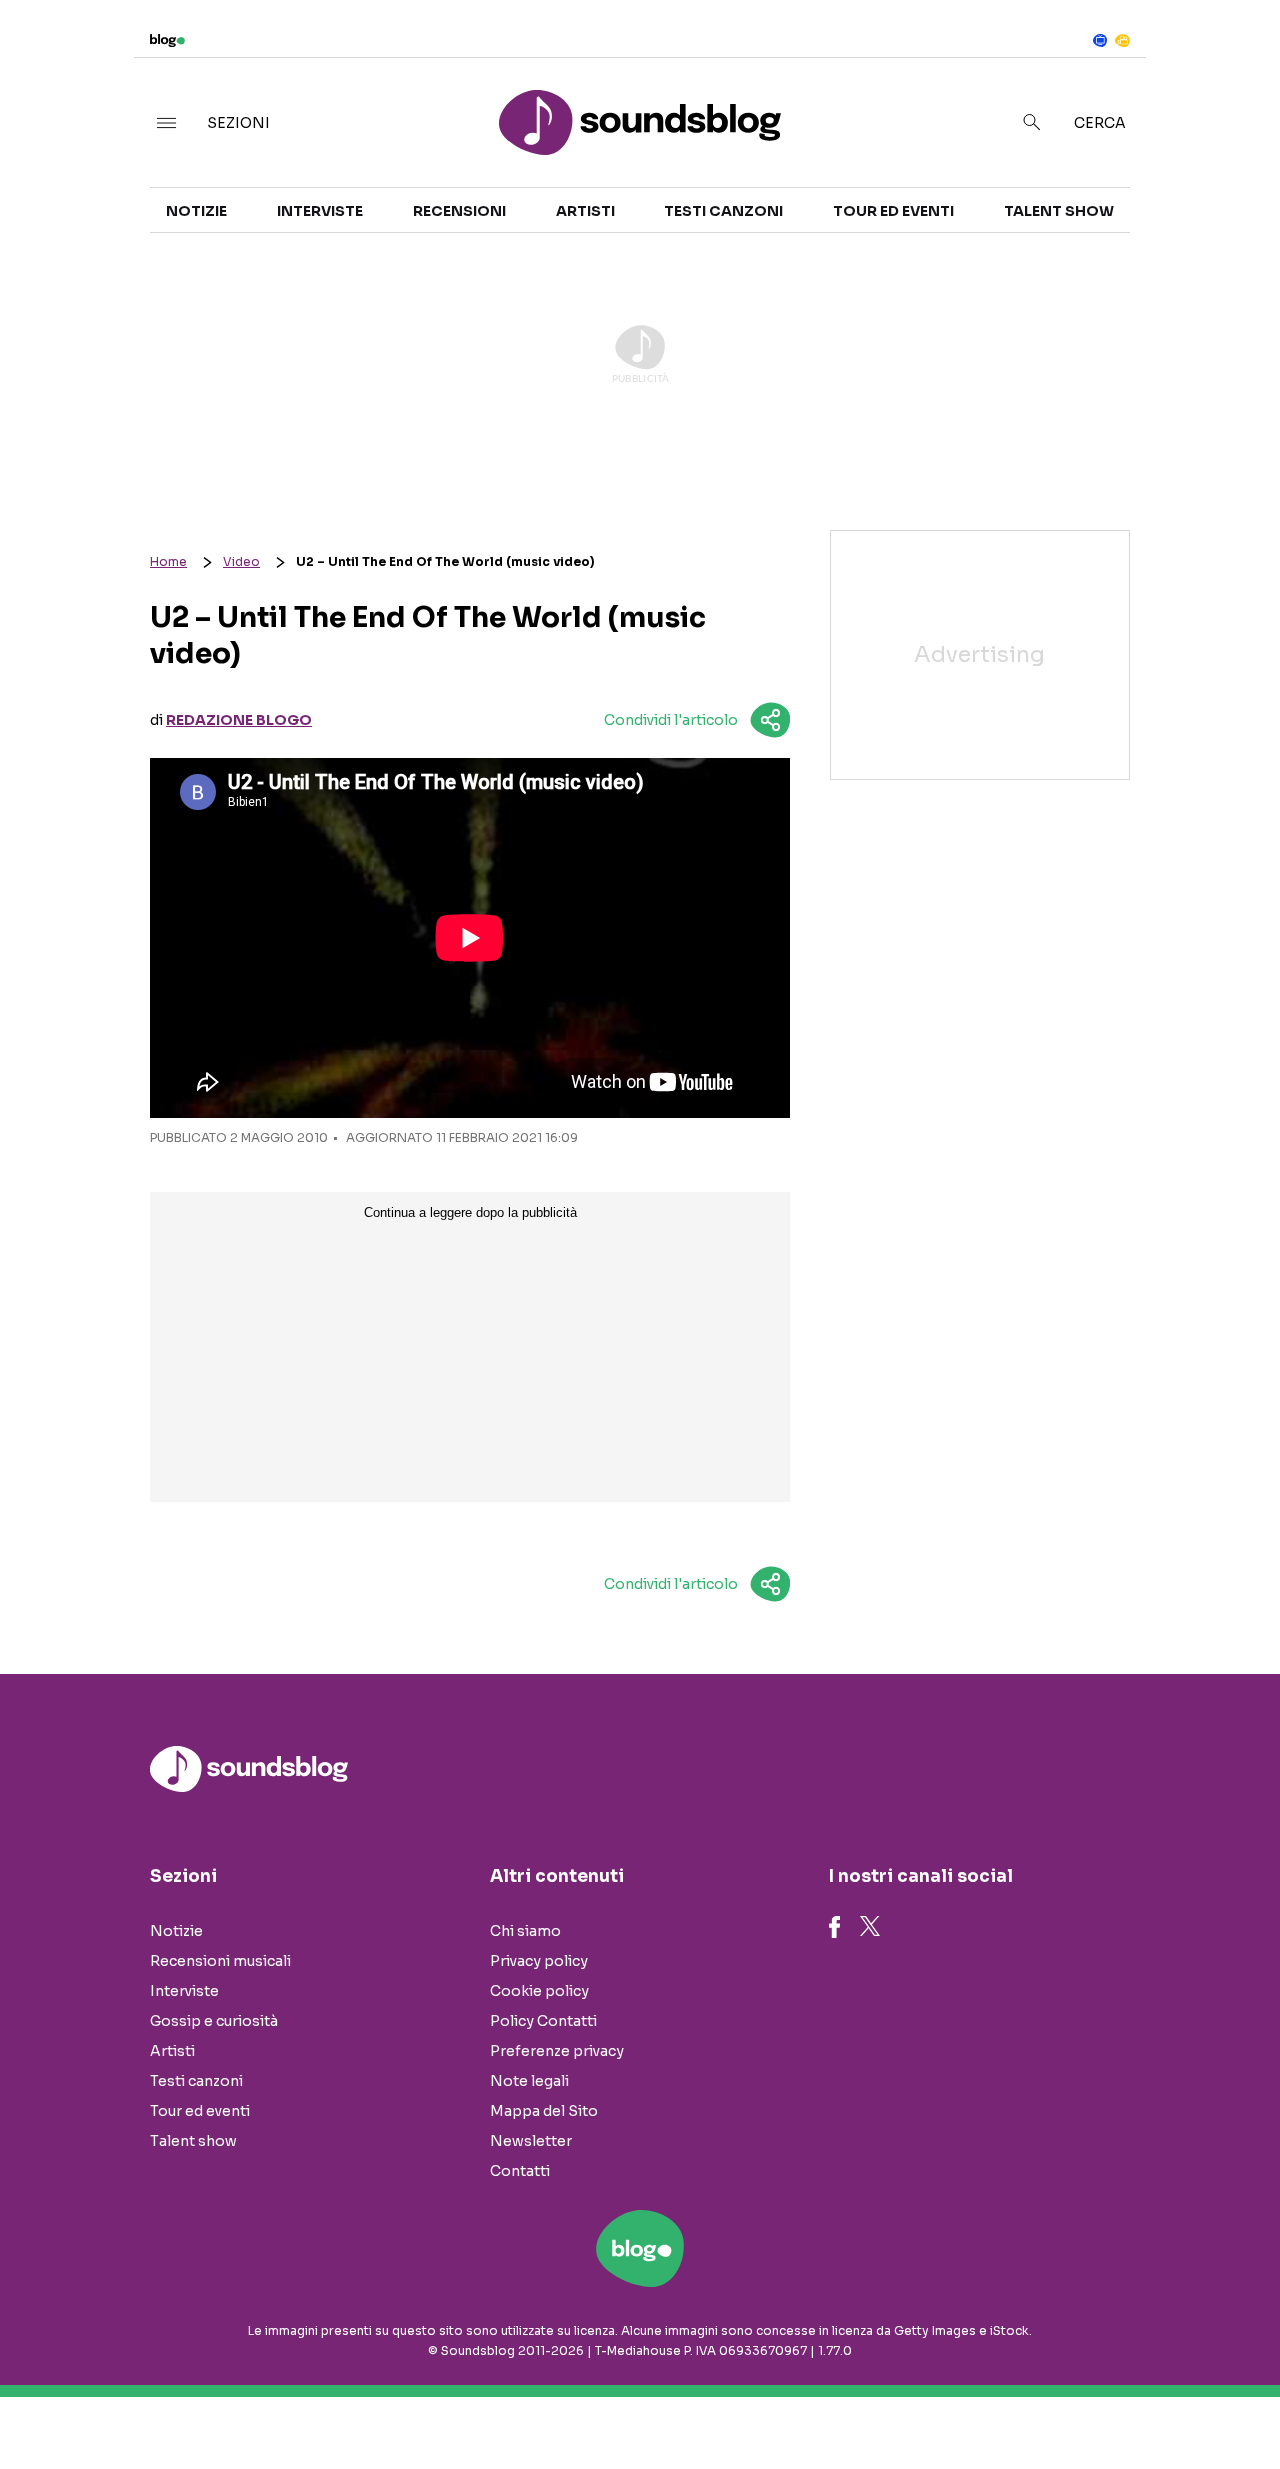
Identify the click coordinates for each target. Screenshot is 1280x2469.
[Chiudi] (1233, 57)
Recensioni (459, 211)
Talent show (1059, 211)
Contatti (520, 2171)
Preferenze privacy (557, 2051)
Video (241, 561)
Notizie (196, 211)
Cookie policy (539, 1991)
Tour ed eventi (893, 211)
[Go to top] (1096, 2403)
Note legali (529, 2081)
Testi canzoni (723, 211)
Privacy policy (539, 1961)
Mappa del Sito (544, 2111)
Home (168, 561)
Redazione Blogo (239, 720)
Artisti (585, 211)
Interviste (320, 211)
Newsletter (531, 2141)
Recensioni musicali (220, 1961)
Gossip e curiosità (214, 2021)
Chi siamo (525, 1931)
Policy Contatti (543, 2021)
